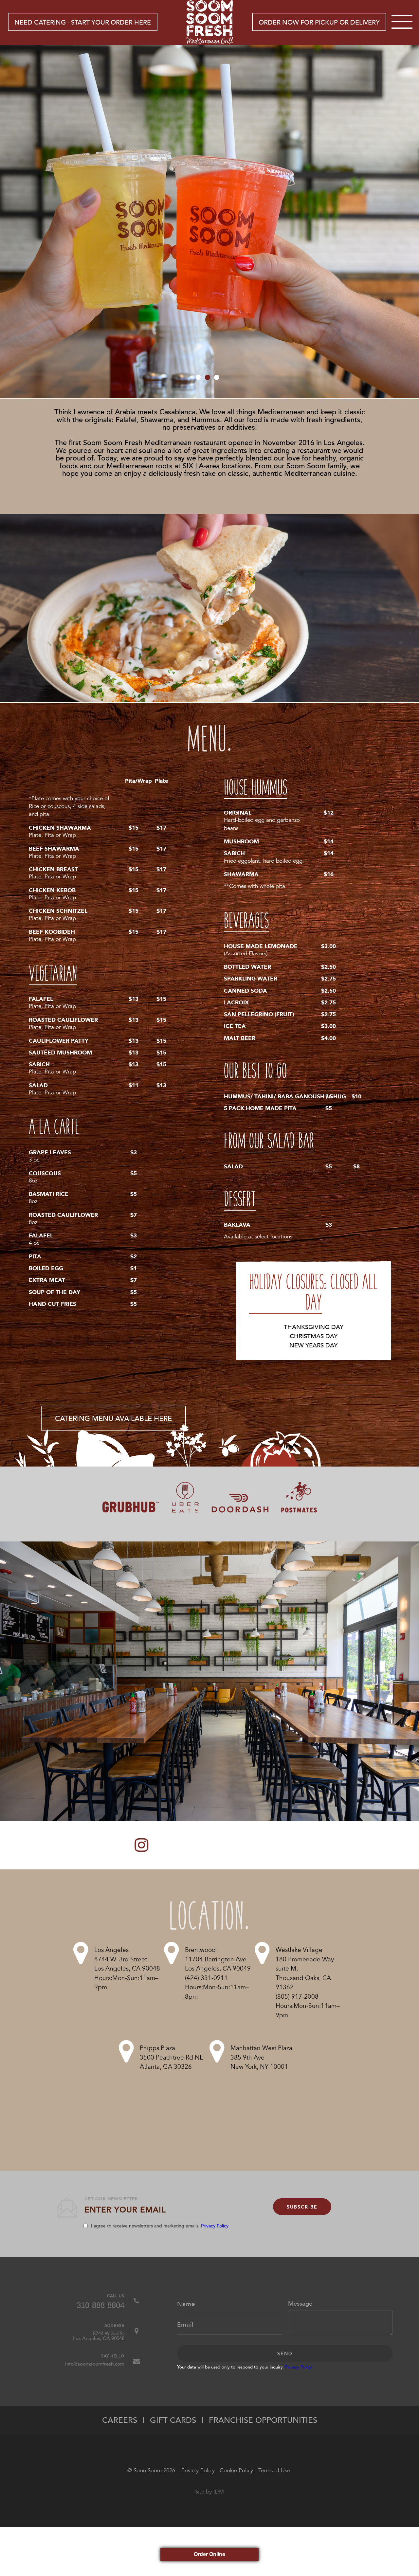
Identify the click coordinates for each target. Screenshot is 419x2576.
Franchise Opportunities (263, 2420)
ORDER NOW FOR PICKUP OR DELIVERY (319, 22)
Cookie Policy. (237, 2470)
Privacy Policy (215, 2226)
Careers (120, 2420)
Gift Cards (173, 2420)
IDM (219, 2492)
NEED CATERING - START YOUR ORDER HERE (83, 22)
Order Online (209, 2554)
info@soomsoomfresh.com (95, 2363)
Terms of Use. (275, 2470)
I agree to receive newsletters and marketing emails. (160, 2226)
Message (300, 2303)
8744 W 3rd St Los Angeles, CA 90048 (99, 2335)
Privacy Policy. (198, 2470)
